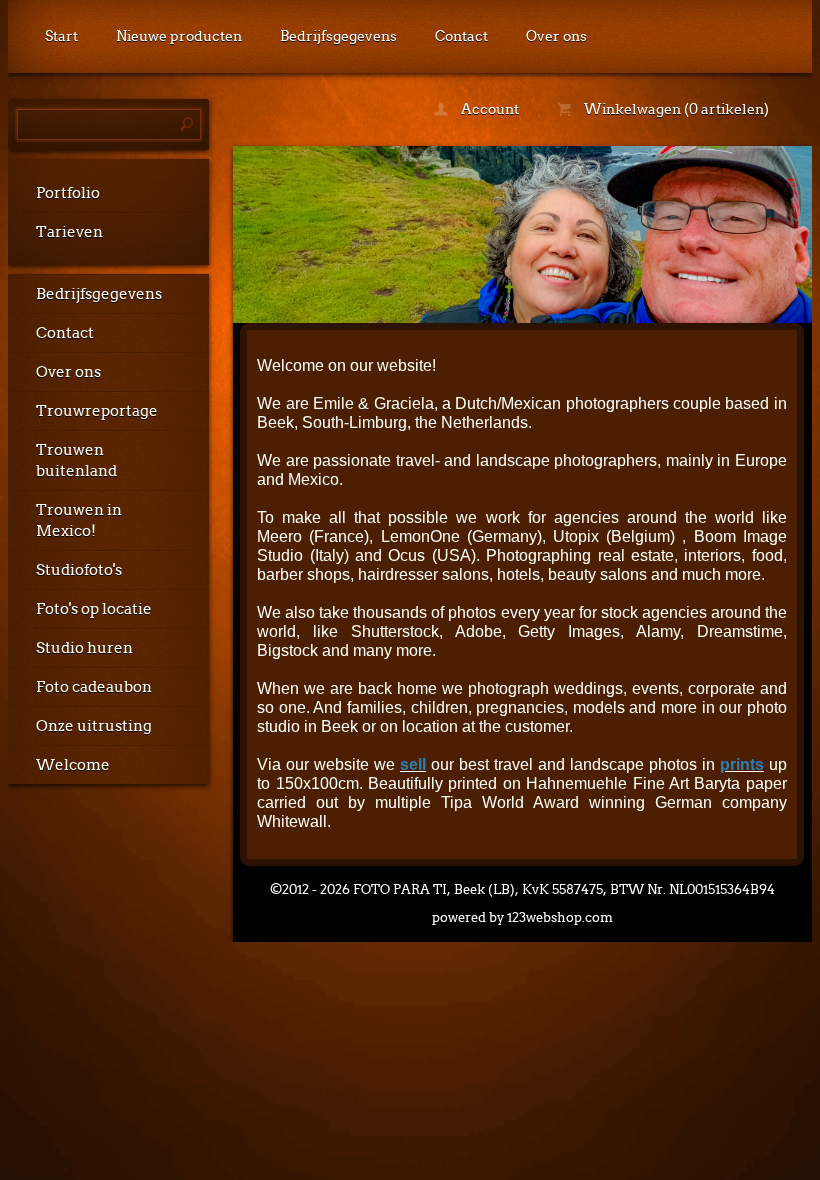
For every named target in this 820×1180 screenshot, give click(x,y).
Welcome (73, 765)
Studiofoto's (79, 570)
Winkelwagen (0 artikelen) (675, 109)
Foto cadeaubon (94, 687)
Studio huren (84, 648)
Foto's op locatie (94, 609)
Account (488, 109)
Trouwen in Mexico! (79, 520)
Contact (461, 36)
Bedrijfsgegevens (338, 36)
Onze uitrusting (94, 726)
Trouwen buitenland (76, 460)
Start (61, 36)
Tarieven (69, 232)
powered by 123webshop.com (522, 917)
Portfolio (68, 193)
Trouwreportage (97, 411)
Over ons (556, 36)
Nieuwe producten (179, 36)
